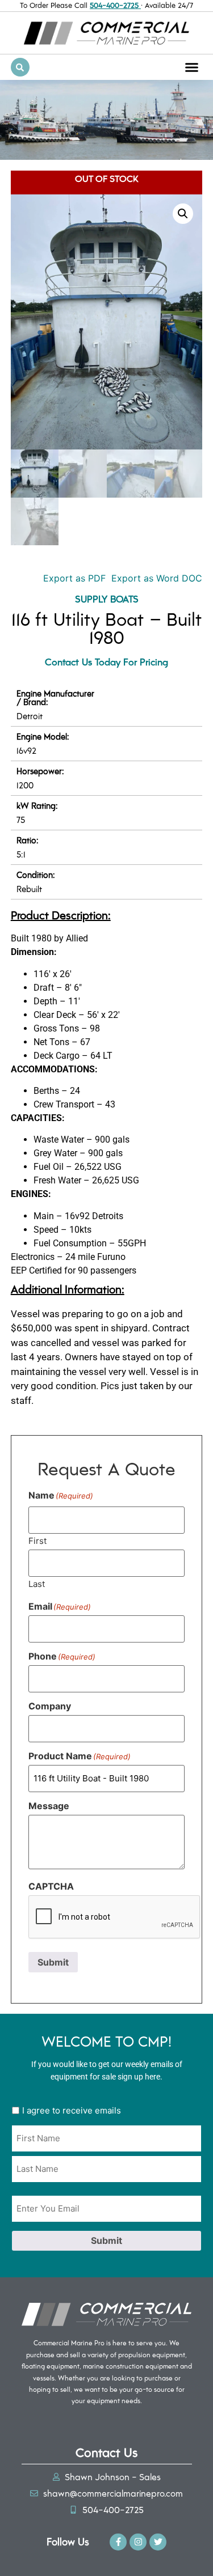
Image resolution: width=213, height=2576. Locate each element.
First (37, 1540)
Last (37, 1583)
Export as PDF (73, 578)
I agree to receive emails (72, 2110)
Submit (53, 1962)
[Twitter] (158, 2542)
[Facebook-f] (118, 2542)
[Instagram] (138, 2542)
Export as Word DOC (157, 578)
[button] (192, 67)
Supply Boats (107, 599)
